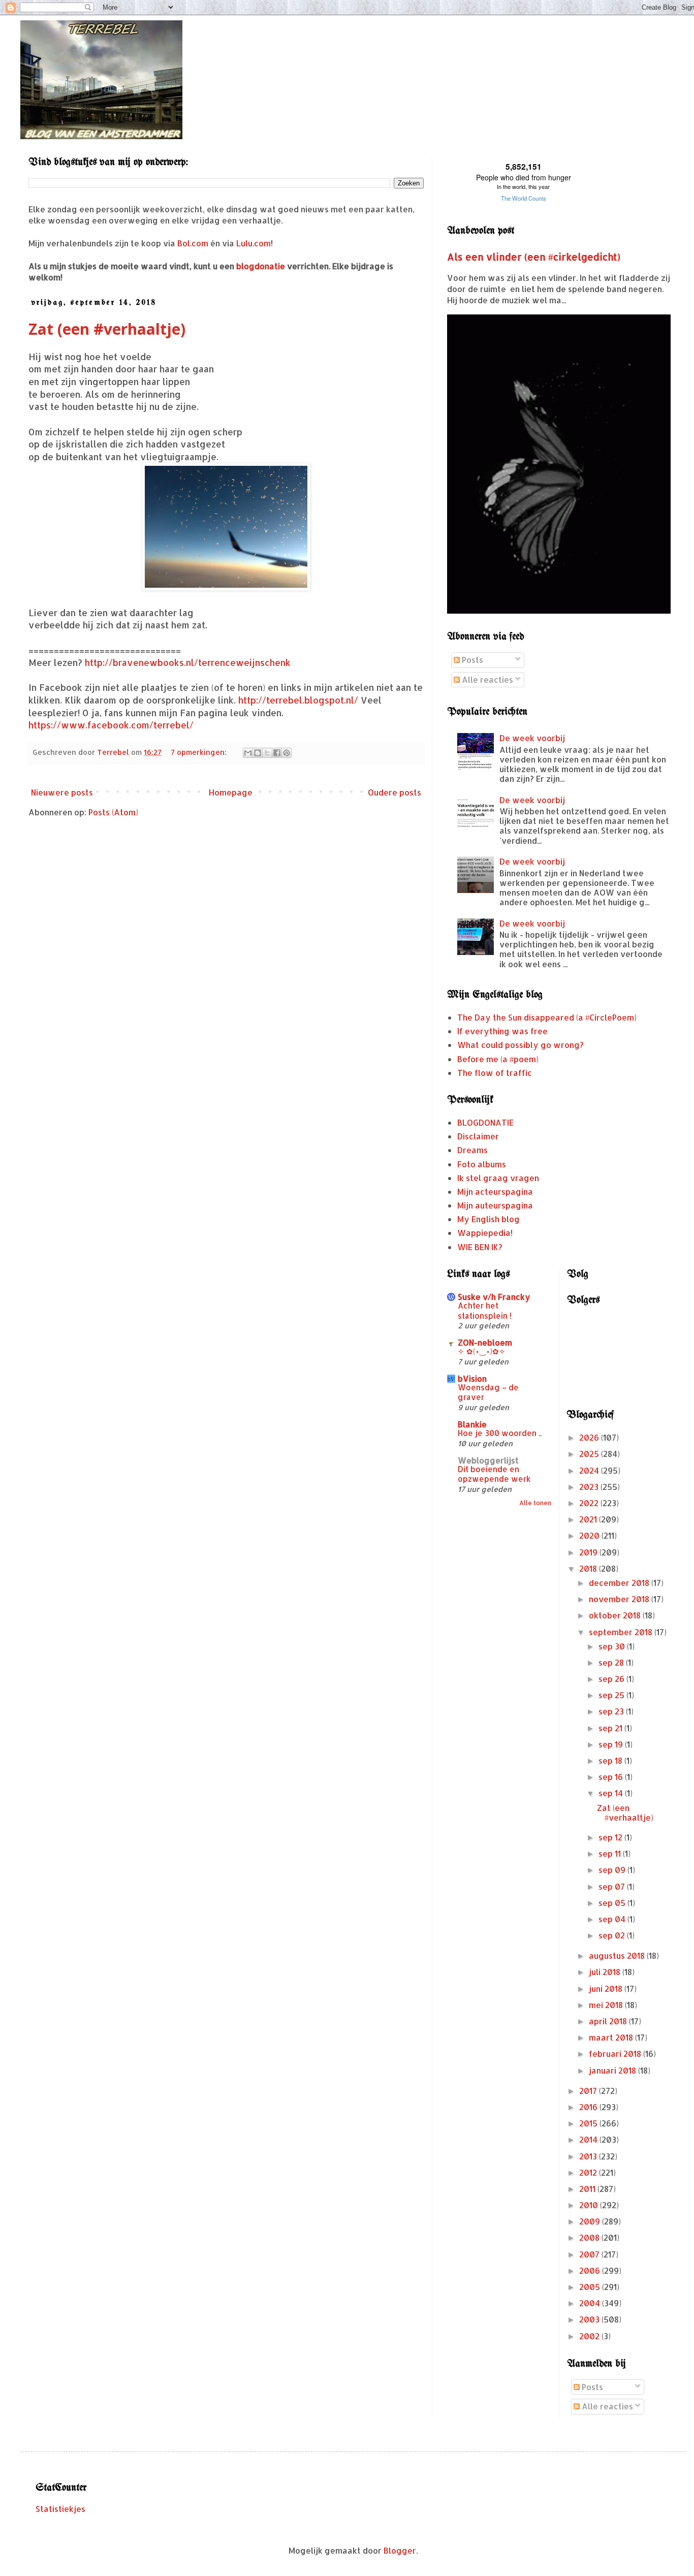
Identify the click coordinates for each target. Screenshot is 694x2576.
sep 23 (612, 1711)
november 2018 (620, 1599)
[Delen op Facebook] (277, 753)
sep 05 (613, 1903)
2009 (591, 2221)
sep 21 (611, 1728)
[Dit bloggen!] (258, 753)
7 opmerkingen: (200, 752)
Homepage (231, 792)
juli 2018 (606, 1972)
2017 (589, 2091)
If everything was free (502, 1031)
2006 (591, 2270)
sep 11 (611, 1853)
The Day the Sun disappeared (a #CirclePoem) (547, 1017)
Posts (471, 660)
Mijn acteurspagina (495, 1191)
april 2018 (609, 2021)
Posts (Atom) (113, 812)
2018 (589, 1568)
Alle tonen (535, 1503)
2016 (589, 2107)
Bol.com (193, 243)
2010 (590, 2205)
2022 (590, 1503)
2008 (590, 2237)
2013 (589, 2156)
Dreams (472, 1150)
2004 (591, 2303)
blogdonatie (261, 266)
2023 (590, 1487)
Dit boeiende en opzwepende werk (494, 1474)
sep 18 (611, 1760)
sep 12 (611, 1837)
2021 (589, 1519)
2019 (589, 1552)
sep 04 (613, 1919)
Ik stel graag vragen (498, 1178)
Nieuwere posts (62, 792)
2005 (591, 2287)
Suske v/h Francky (494, 1297)
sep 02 (613, 1935)
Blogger (400, 2550)
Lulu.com (254, 243)
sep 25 (612, 1695)
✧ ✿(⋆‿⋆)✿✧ (482, 1351)
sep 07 (613, 1886)
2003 (590, 2319)
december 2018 (620, 1583)
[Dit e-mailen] (248, 753)
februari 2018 (616, 2054)
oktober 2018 (616, 1615)
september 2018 (622, 1632)
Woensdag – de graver (488, 1392)
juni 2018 (607, 1989)
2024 (590, 1470)
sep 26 (612, 1679)
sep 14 (612, 1793)
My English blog (488, 1219)
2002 (590, 2336)
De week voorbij (532, 738)
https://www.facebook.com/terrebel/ (111, 725)
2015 (589, 2123)
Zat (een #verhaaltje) (107, 329)
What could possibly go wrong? (520, 1045)
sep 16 (612, 1777)
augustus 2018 (618, 1955)
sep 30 (613, 1646)
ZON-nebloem (485, 1342)
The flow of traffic (495, 1073)
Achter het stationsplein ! (485, 1311)
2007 (590, 2254)
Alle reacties (486, 679)
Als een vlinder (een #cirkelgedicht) (534, 257)
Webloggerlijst (488, 1460)
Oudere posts (395, 792)
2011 (588, 2189)
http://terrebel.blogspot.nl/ (298, 700)
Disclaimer (478, 1136)
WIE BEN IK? (480, 1247)
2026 (590, 1437)
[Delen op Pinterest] (287, 753)
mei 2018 (607, 2005)
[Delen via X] (267, 753)
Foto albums (482, 1164)
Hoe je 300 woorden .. (500, 1433)
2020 (590, 1535)
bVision (472, 1378)
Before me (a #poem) (498, 1059)
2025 (590, 1454)
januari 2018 (613, 2070)
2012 (589, 2172)
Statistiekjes (60, 2509)
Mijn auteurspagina (495, 1205)
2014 (589, 2139)
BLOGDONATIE (485, 1122)
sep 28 (612, 1662)
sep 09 (613, 1870)
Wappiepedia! (485, 1233)
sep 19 (612, 1744)
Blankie (472, 1424)
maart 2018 (612, 2037)
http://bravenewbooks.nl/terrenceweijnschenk (188, 662)
